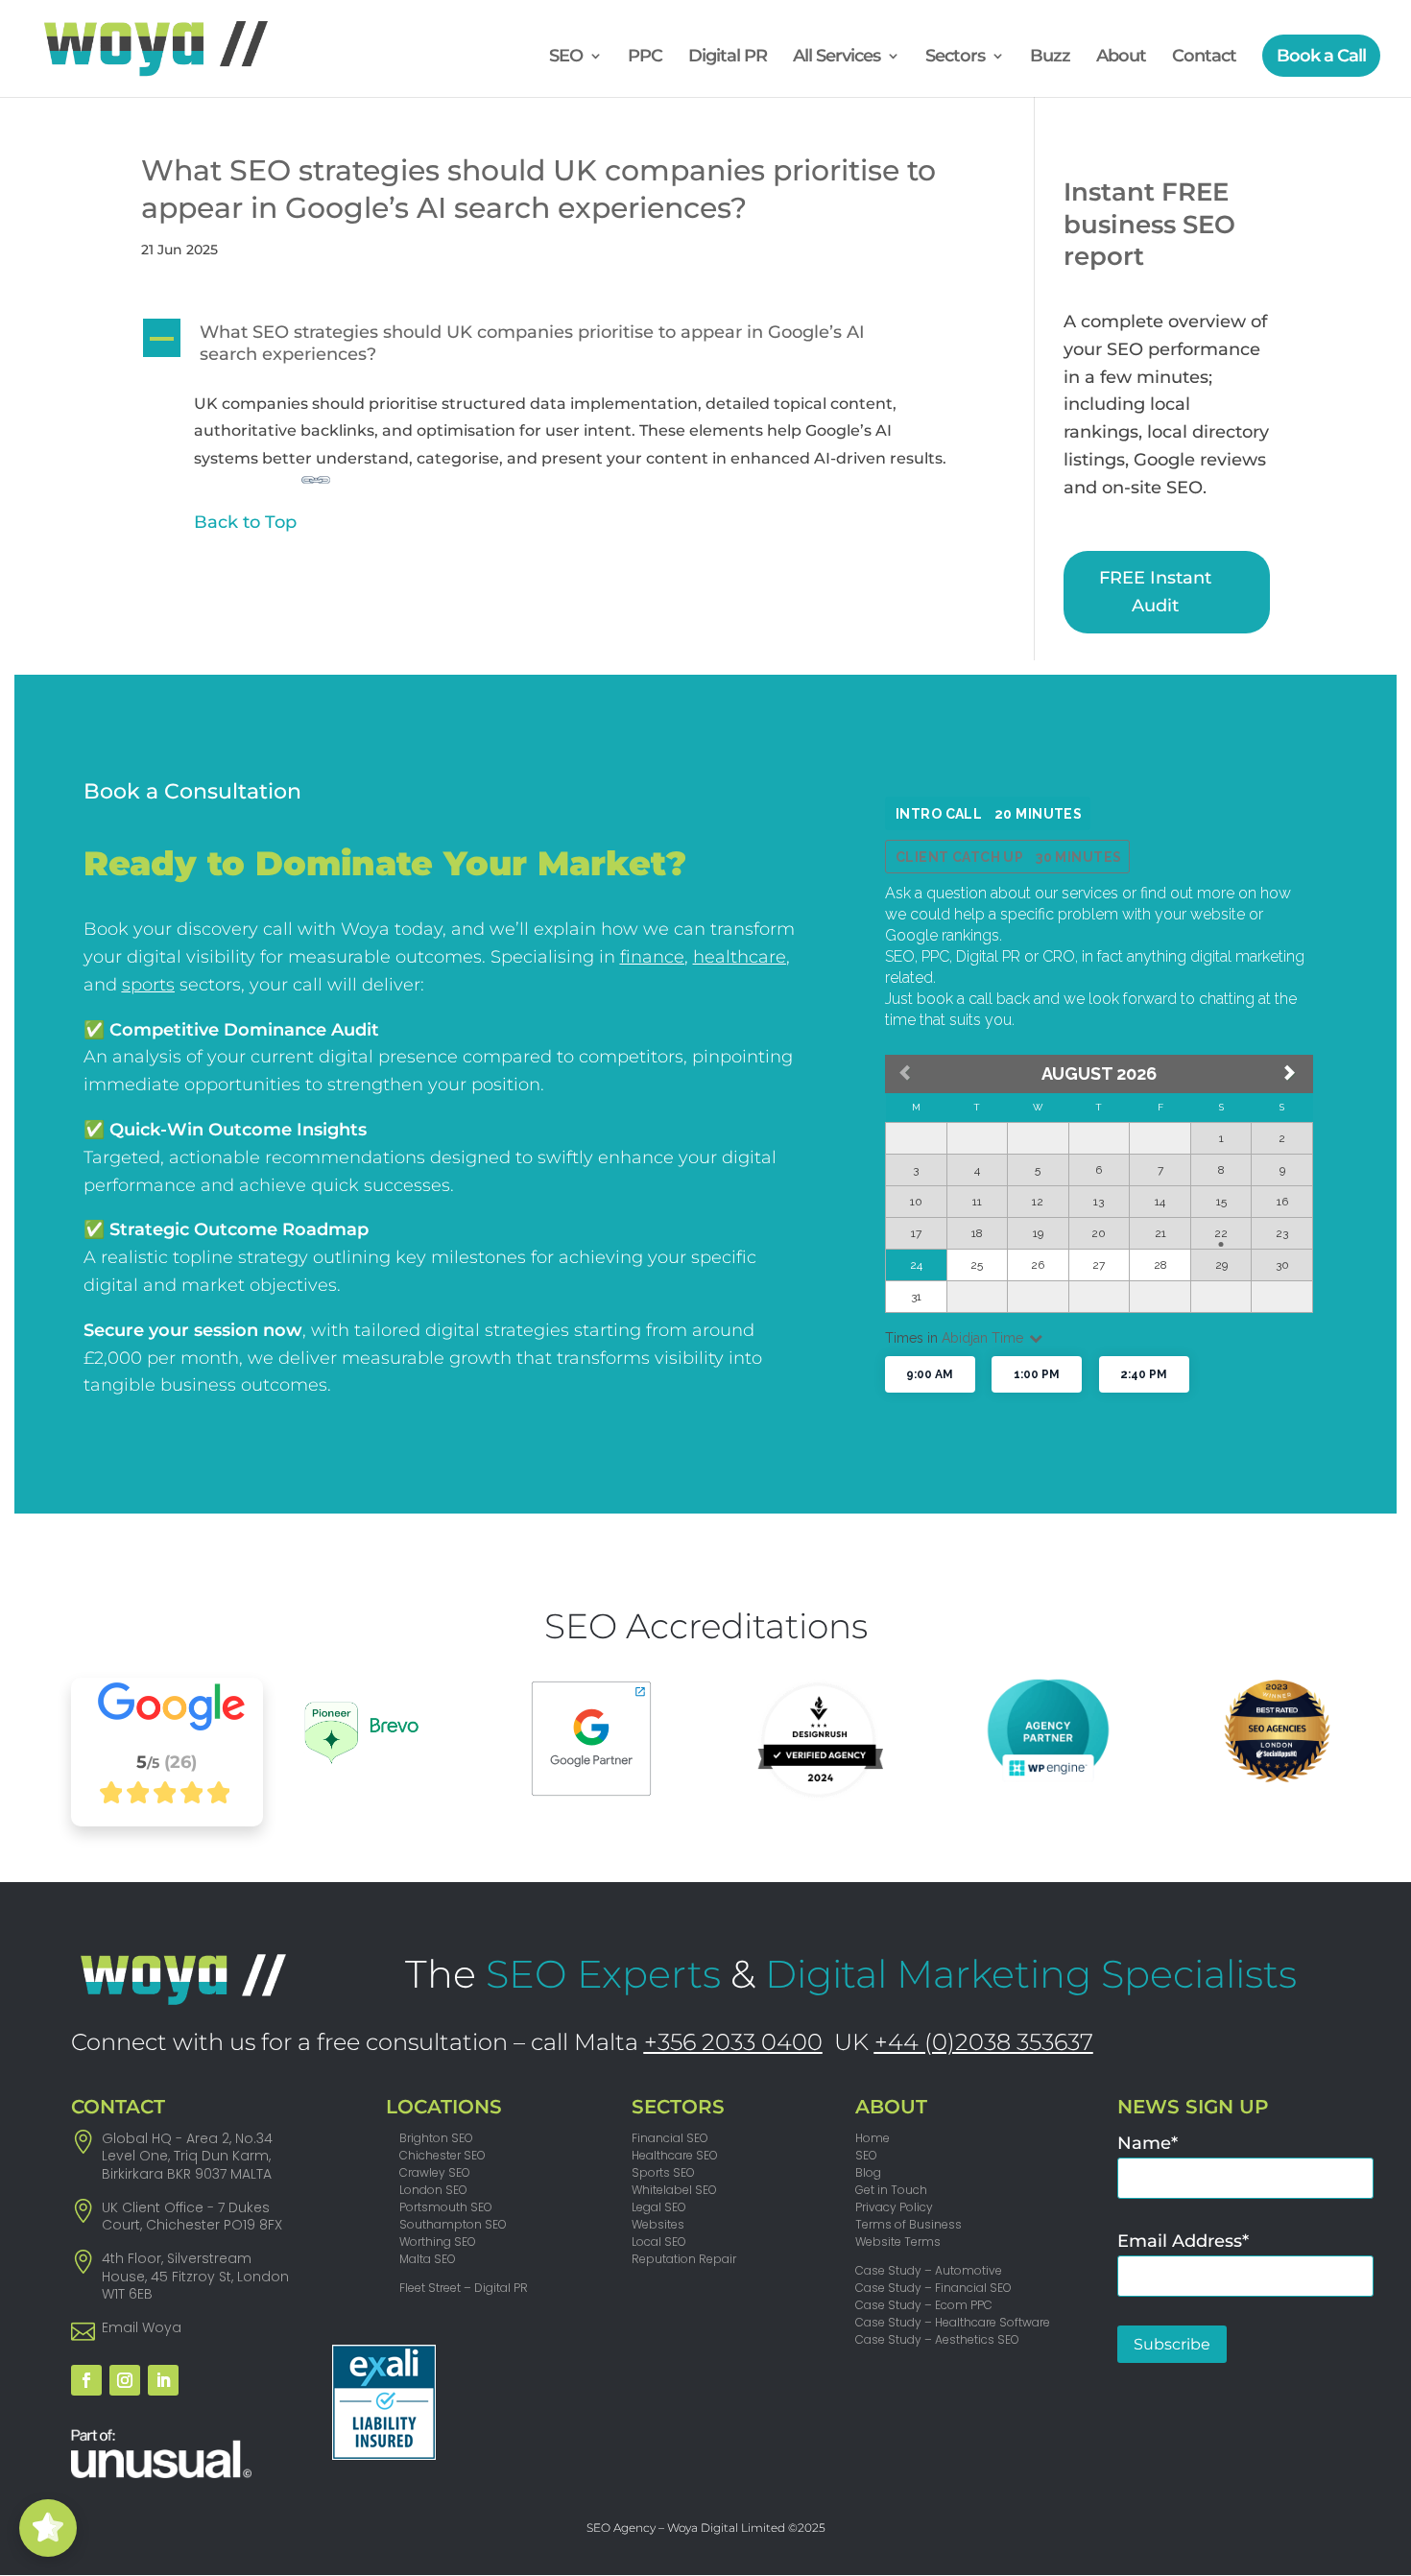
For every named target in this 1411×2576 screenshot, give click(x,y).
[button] (557, 349)
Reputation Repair (684, 2259)
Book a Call (1321, 56)
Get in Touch (891, 2190)
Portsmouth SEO (446, 2207)
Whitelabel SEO (674, 2190)
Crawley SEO (435, 2172)
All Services (837, 58)
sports (148, 985)
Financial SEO (670, 2138)
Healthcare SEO (675, 2155)
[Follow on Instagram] (125, 2380)
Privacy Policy (894, 2207)
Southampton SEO (453, 2224)
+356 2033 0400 (733, 2042)
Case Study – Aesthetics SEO (937, 2339)
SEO (566, 58)
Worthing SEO (438, 2242)
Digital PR (728, 58)
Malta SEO (428, 2259)
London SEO (433, 2190)
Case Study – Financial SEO (933, 2288)
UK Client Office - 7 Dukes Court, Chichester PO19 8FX (192, 2216)
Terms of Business (909, 2224)
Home (873, 2138)
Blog (868, 2172)
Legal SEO (659, 2207)
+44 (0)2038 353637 (984, 2042)
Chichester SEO (442, 2155)
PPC (645, 58)
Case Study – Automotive (929, 2270)
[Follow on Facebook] (86, 2380)
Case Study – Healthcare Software (953, 2322)
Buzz (1050, 58)
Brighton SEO (436, 2138)
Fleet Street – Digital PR (464, 2288)
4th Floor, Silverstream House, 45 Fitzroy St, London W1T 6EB (195, 2276)
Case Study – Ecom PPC (924, 2305)
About (1121, 58)
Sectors (955, 58)
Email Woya (142, 2327)
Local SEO (659, 2242)
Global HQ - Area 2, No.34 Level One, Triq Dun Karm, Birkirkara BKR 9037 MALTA (187, 2156)
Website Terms (898, 2242)
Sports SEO (663, 2172)
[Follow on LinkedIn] (163, 2380)
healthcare (740, 957)
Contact (1204, 58)
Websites (658, 2224)
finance (652, 957)
